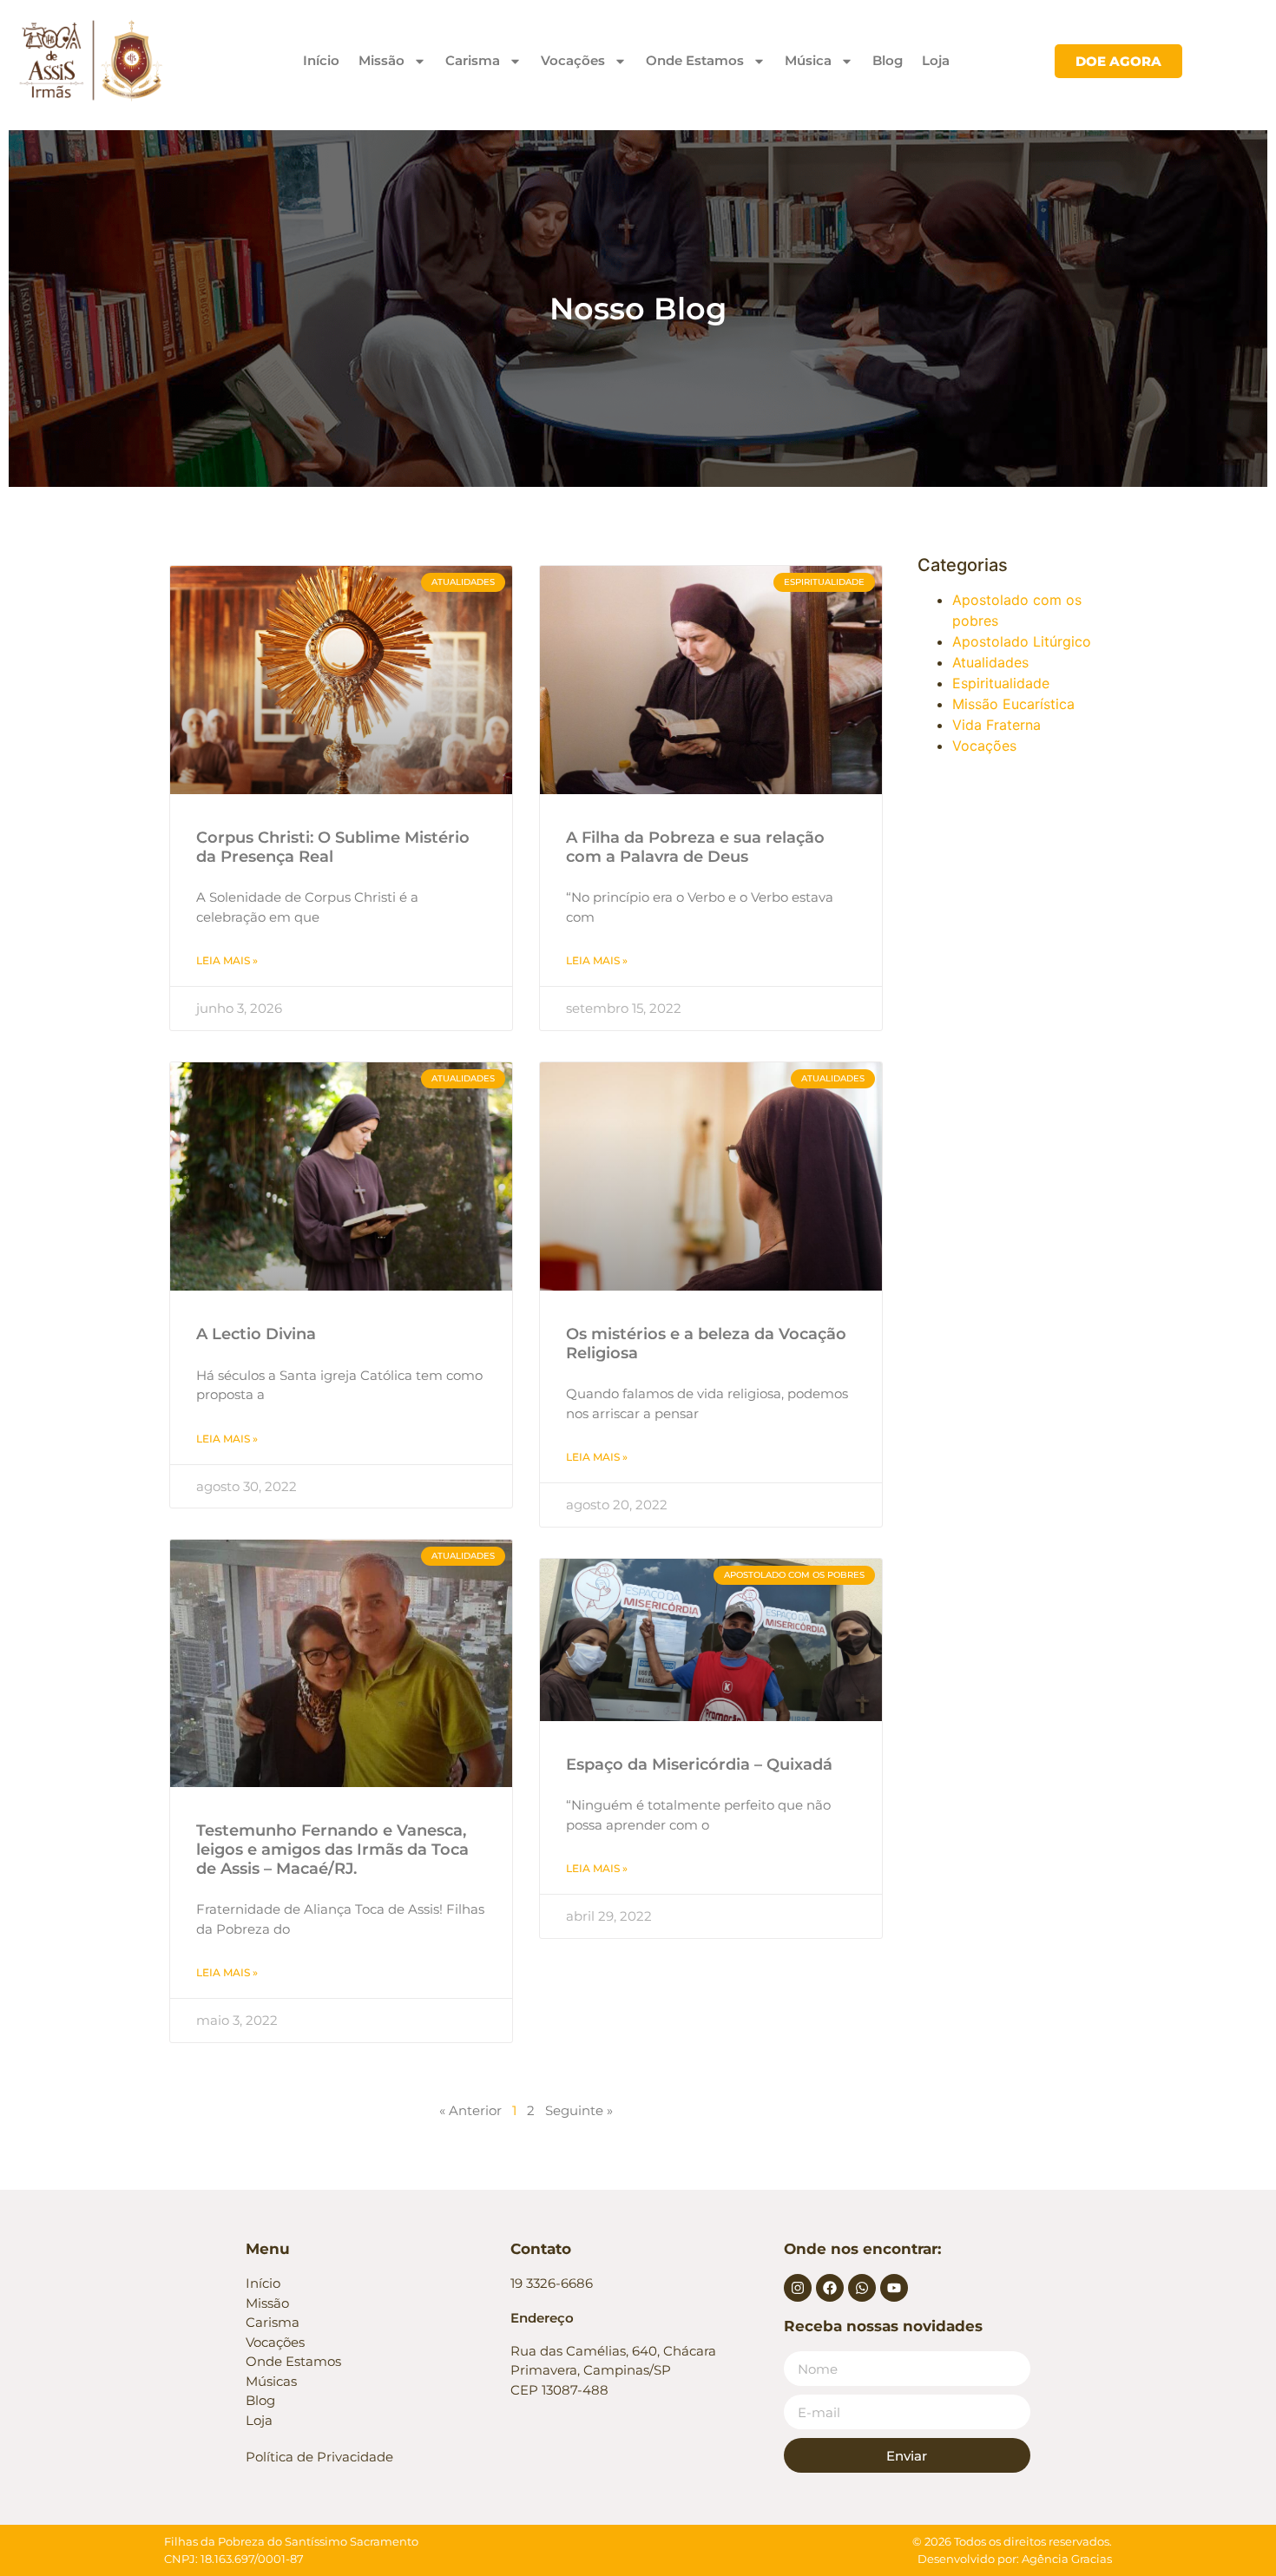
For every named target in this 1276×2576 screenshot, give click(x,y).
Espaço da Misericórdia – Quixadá (699, 1764)
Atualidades (990, 662)
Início (321, 60)
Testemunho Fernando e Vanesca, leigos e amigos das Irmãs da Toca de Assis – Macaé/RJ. (332, 1849)
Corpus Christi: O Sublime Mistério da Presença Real (333, 847)
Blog (888, 60)
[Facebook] (830, 2288)
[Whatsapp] (862, 2288)
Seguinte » (579, 2110)
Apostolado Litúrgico (1022, 641)
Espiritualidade (1001, 683)
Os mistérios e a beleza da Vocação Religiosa (706, 1344)
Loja (936, 60)
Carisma (473, 60)
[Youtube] (894, 2288)
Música (808, 60)
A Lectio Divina (256, 1334)
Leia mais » (227, 960)
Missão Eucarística (1013, 704)
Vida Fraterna (996, 725)
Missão (381, 60)
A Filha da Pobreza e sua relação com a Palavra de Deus (695, 847)
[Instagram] (798, 2288)
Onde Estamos (695, 60)
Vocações (573, 60)
